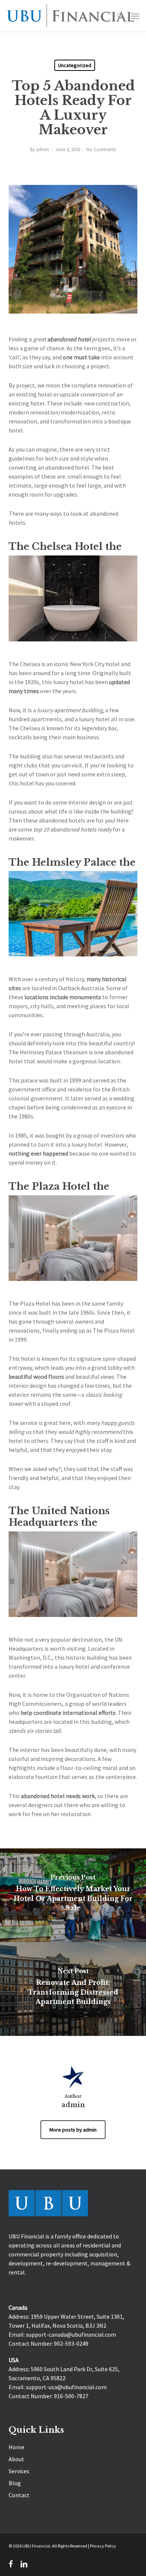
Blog (15, 2483)
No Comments (101, 149)
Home (16, 2447)
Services (19, 2471)
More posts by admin (73, 2130)
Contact (19, 2495)
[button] (135, 16)
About (16, 2459)
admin (42, 149)
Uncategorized (75, 65)
